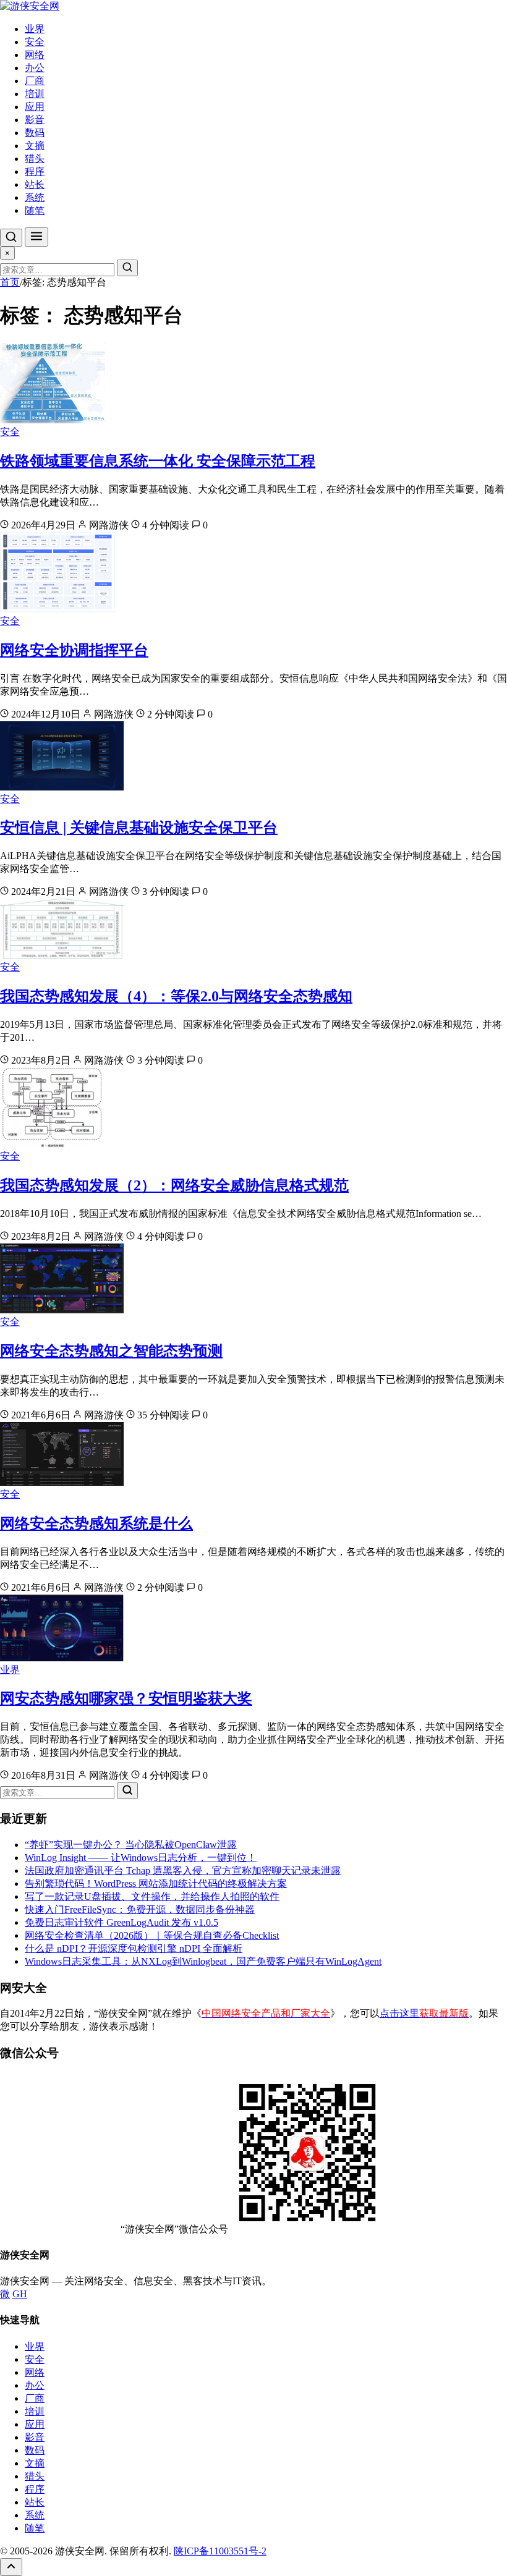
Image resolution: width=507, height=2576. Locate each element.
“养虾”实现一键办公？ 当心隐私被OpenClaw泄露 (131, 1845)
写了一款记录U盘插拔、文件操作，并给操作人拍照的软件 (152, 1896)
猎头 (35, 159)
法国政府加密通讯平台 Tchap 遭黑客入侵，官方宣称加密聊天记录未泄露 (183, 1871)
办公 (35, 68)
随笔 (35, 210)
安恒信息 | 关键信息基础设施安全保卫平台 (139, 828)
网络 (35, 55)
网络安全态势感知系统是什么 (96, 1523)
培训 (35, 94)
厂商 (35, 81)
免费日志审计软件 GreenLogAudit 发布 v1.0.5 (121, 1922)
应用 (35, 107)
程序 (35, 172)
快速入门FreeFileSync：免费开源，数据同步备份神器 (140, 1909)
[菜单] (36, 237)
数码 (35, 133)
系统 (35, 197)
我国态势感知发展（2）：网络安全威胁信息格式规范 (174, 1185)
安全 (35, 42)
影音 (35, 120)
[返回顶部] (11, 2567)
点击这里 (424, 2013)
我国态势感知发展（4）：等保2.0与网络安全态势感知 (176, 996)
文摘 (35, 146)
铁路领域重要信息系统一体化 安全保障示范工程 (158, 461)
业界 (35, 29)
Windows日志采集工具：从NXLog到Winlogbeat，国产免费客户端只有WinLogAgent (203, 1961)
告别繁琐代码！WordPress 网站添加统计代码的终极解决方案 (156, 1883)
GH (20, 2294)
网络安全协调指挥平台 (74, 650)
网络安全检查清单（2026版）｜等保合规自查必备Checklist (152, 1935)
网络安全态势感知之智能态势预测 (111, 1351)
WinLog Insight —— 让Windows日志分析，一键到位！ (141, 1858)
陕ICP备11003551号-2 (220, 2551)
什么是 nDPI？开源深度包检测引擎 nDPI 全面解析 (134, 1948)
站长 (35, 184)
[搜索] (11, 238)
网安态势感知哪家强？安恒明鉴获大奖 (126, 1698)
